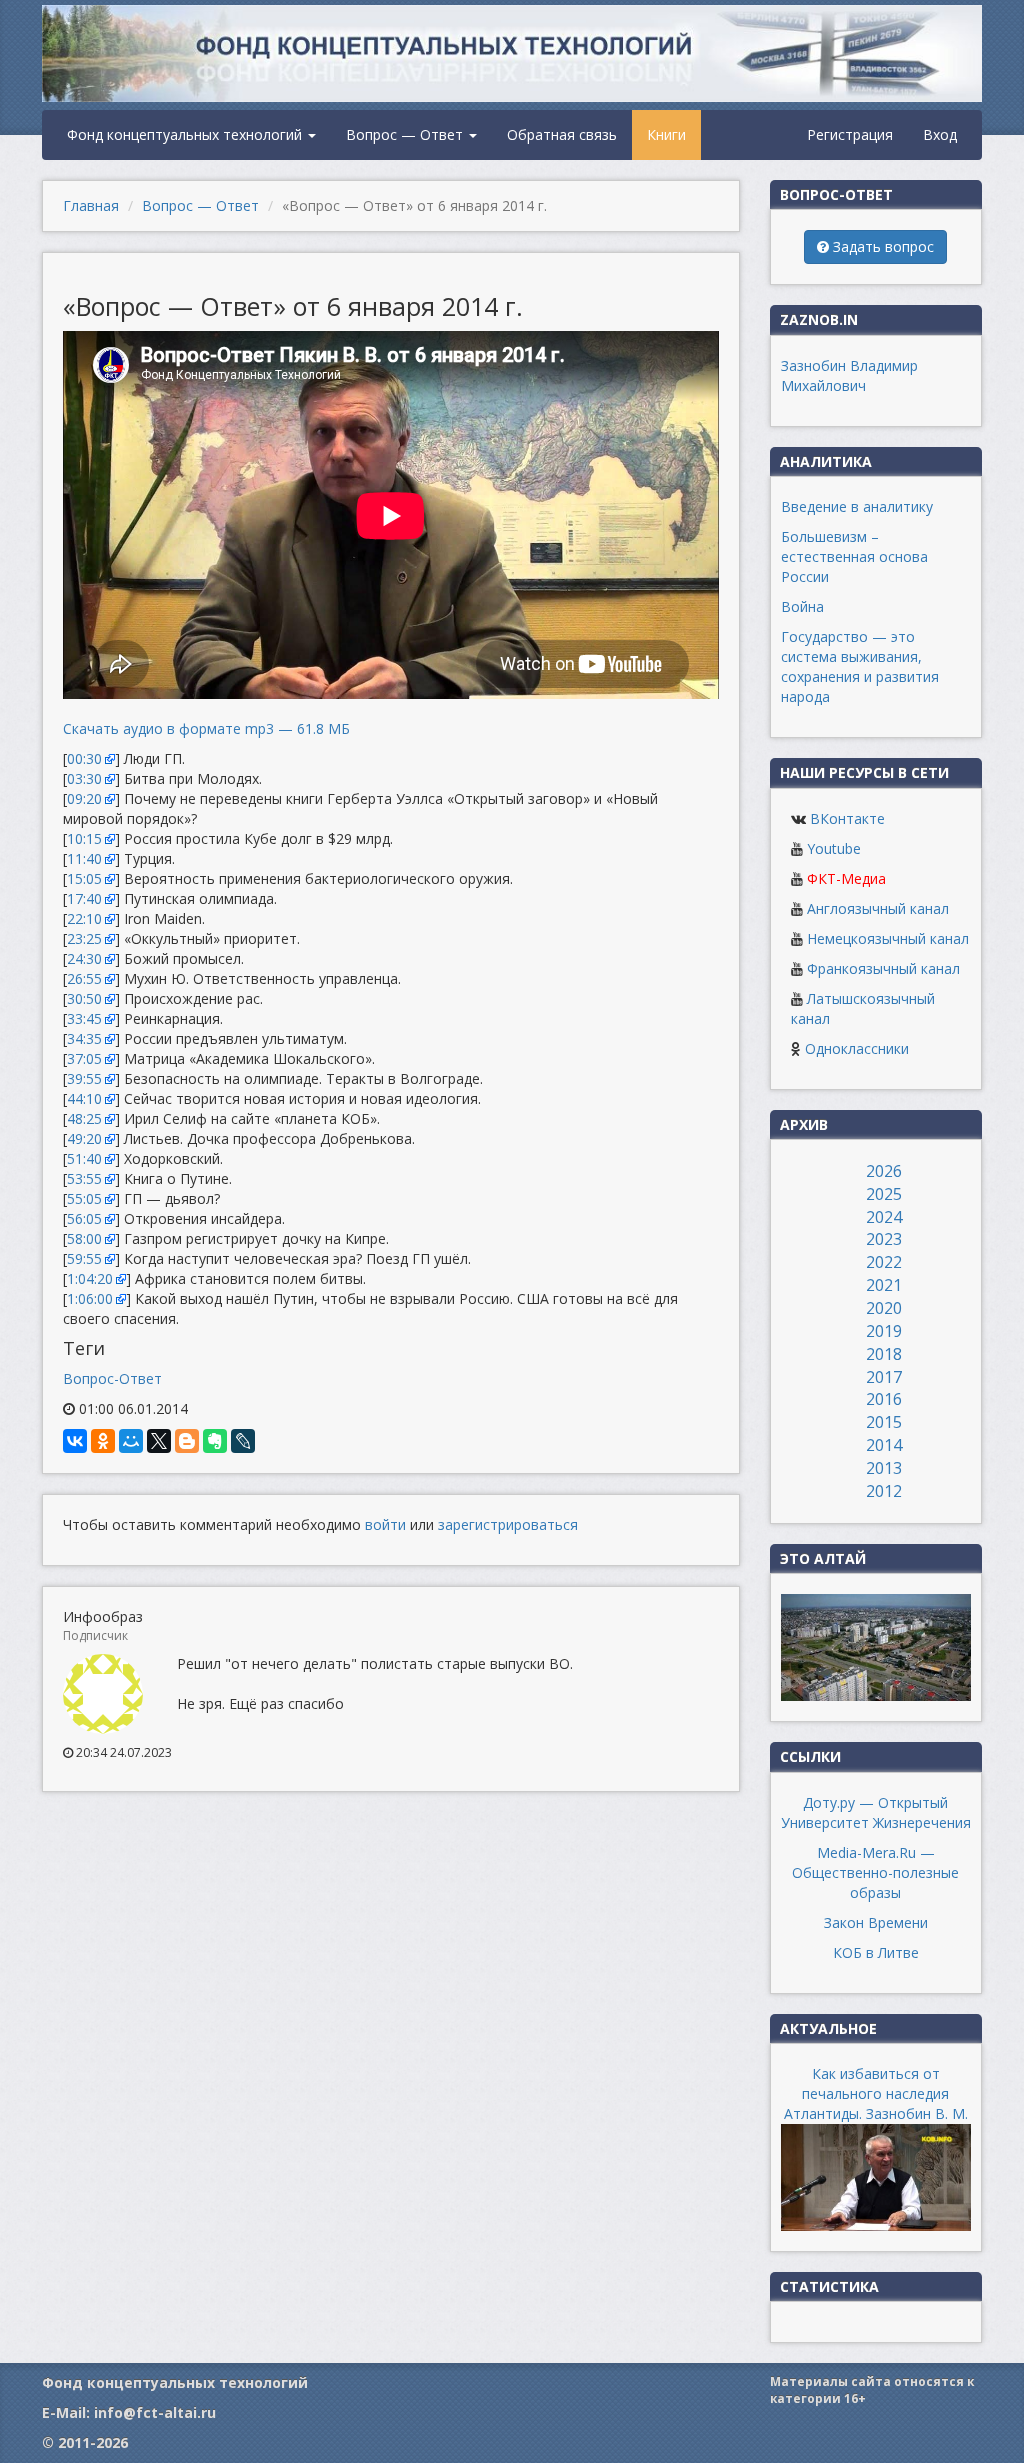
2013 (884, 1468)
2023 (884, 1239)
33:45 (84, 1018)
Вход (940, 134)
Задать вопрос (881, 246)
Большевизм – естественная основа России (854, 556)
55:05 (84, 1198)
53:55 (84, 1178)
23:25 (84, 938)
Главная (91, 205)
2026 (884, 1171)
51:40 (84, 1158)
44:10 (84, 1098)
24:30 (84, 958)
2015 (884, 1422)
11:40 (84, 858)
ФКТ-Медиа (846, 878)
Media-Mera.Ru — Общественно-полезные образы (875, 1872)
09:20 (84, 798)
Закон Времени (876, 1922)
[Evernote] (215, 1441)
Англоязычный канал (878, 908)
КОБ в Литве (876, 1952)
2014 (884, 1445)
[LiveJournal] (243, 1441)
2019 (884, 1331)
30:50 (84, 998)
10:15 (84, 838)
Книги (666, 134)
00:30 (84, 758)
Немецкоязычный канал (888, 938)
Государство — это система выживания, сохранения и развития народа (860, 666)
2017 (884, 1377)
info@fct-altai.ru (155, 2412)
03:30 (84, 778)
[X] (159, 1441)
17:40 (84, 898)
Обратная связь (562, 134)
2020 (884, 1308)
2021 (884, 1285)
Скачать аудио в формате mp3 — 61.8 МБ (206, 728)
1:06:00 (90, 1298)
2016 (884, 1399)
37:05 (84, 1058)
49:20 (84, 1138)
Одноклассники (857, 1048)
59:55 (84, 1258)
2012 (884, 1491)
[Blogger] (187, 1441)
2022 (884, 1262)
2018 (884, 1354)
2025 (884, 1194)
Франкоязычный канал (883, 968)
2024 (884, 1217)
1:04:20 (90, 1278)
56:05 (84, 1218)
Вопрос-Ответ (112, 1378)
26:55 (84, 978)
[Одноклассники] (103, 1441)
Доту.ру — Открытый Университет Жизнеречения (876, 1812)
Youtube (834, 848)
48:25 (84, 1118)
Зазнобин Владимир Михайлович (849, 375)
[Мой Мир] (131, 1441)
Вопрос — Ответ (406, 134)
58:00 (84, 1238)
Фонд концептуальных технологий (186, 134)
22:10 (84, 918)
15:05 (84, 878)
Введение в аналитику (857, 506)
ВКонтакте (847, 818)
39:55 (84, 1078)
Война (802, 606)
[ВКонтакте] (75, 1441)
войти (385, 1524)
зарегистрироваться (508, 1524)
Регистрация (850, 134)
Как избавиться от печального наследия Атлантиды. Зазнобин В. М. (876, 2093)
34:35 (84, 1038)
